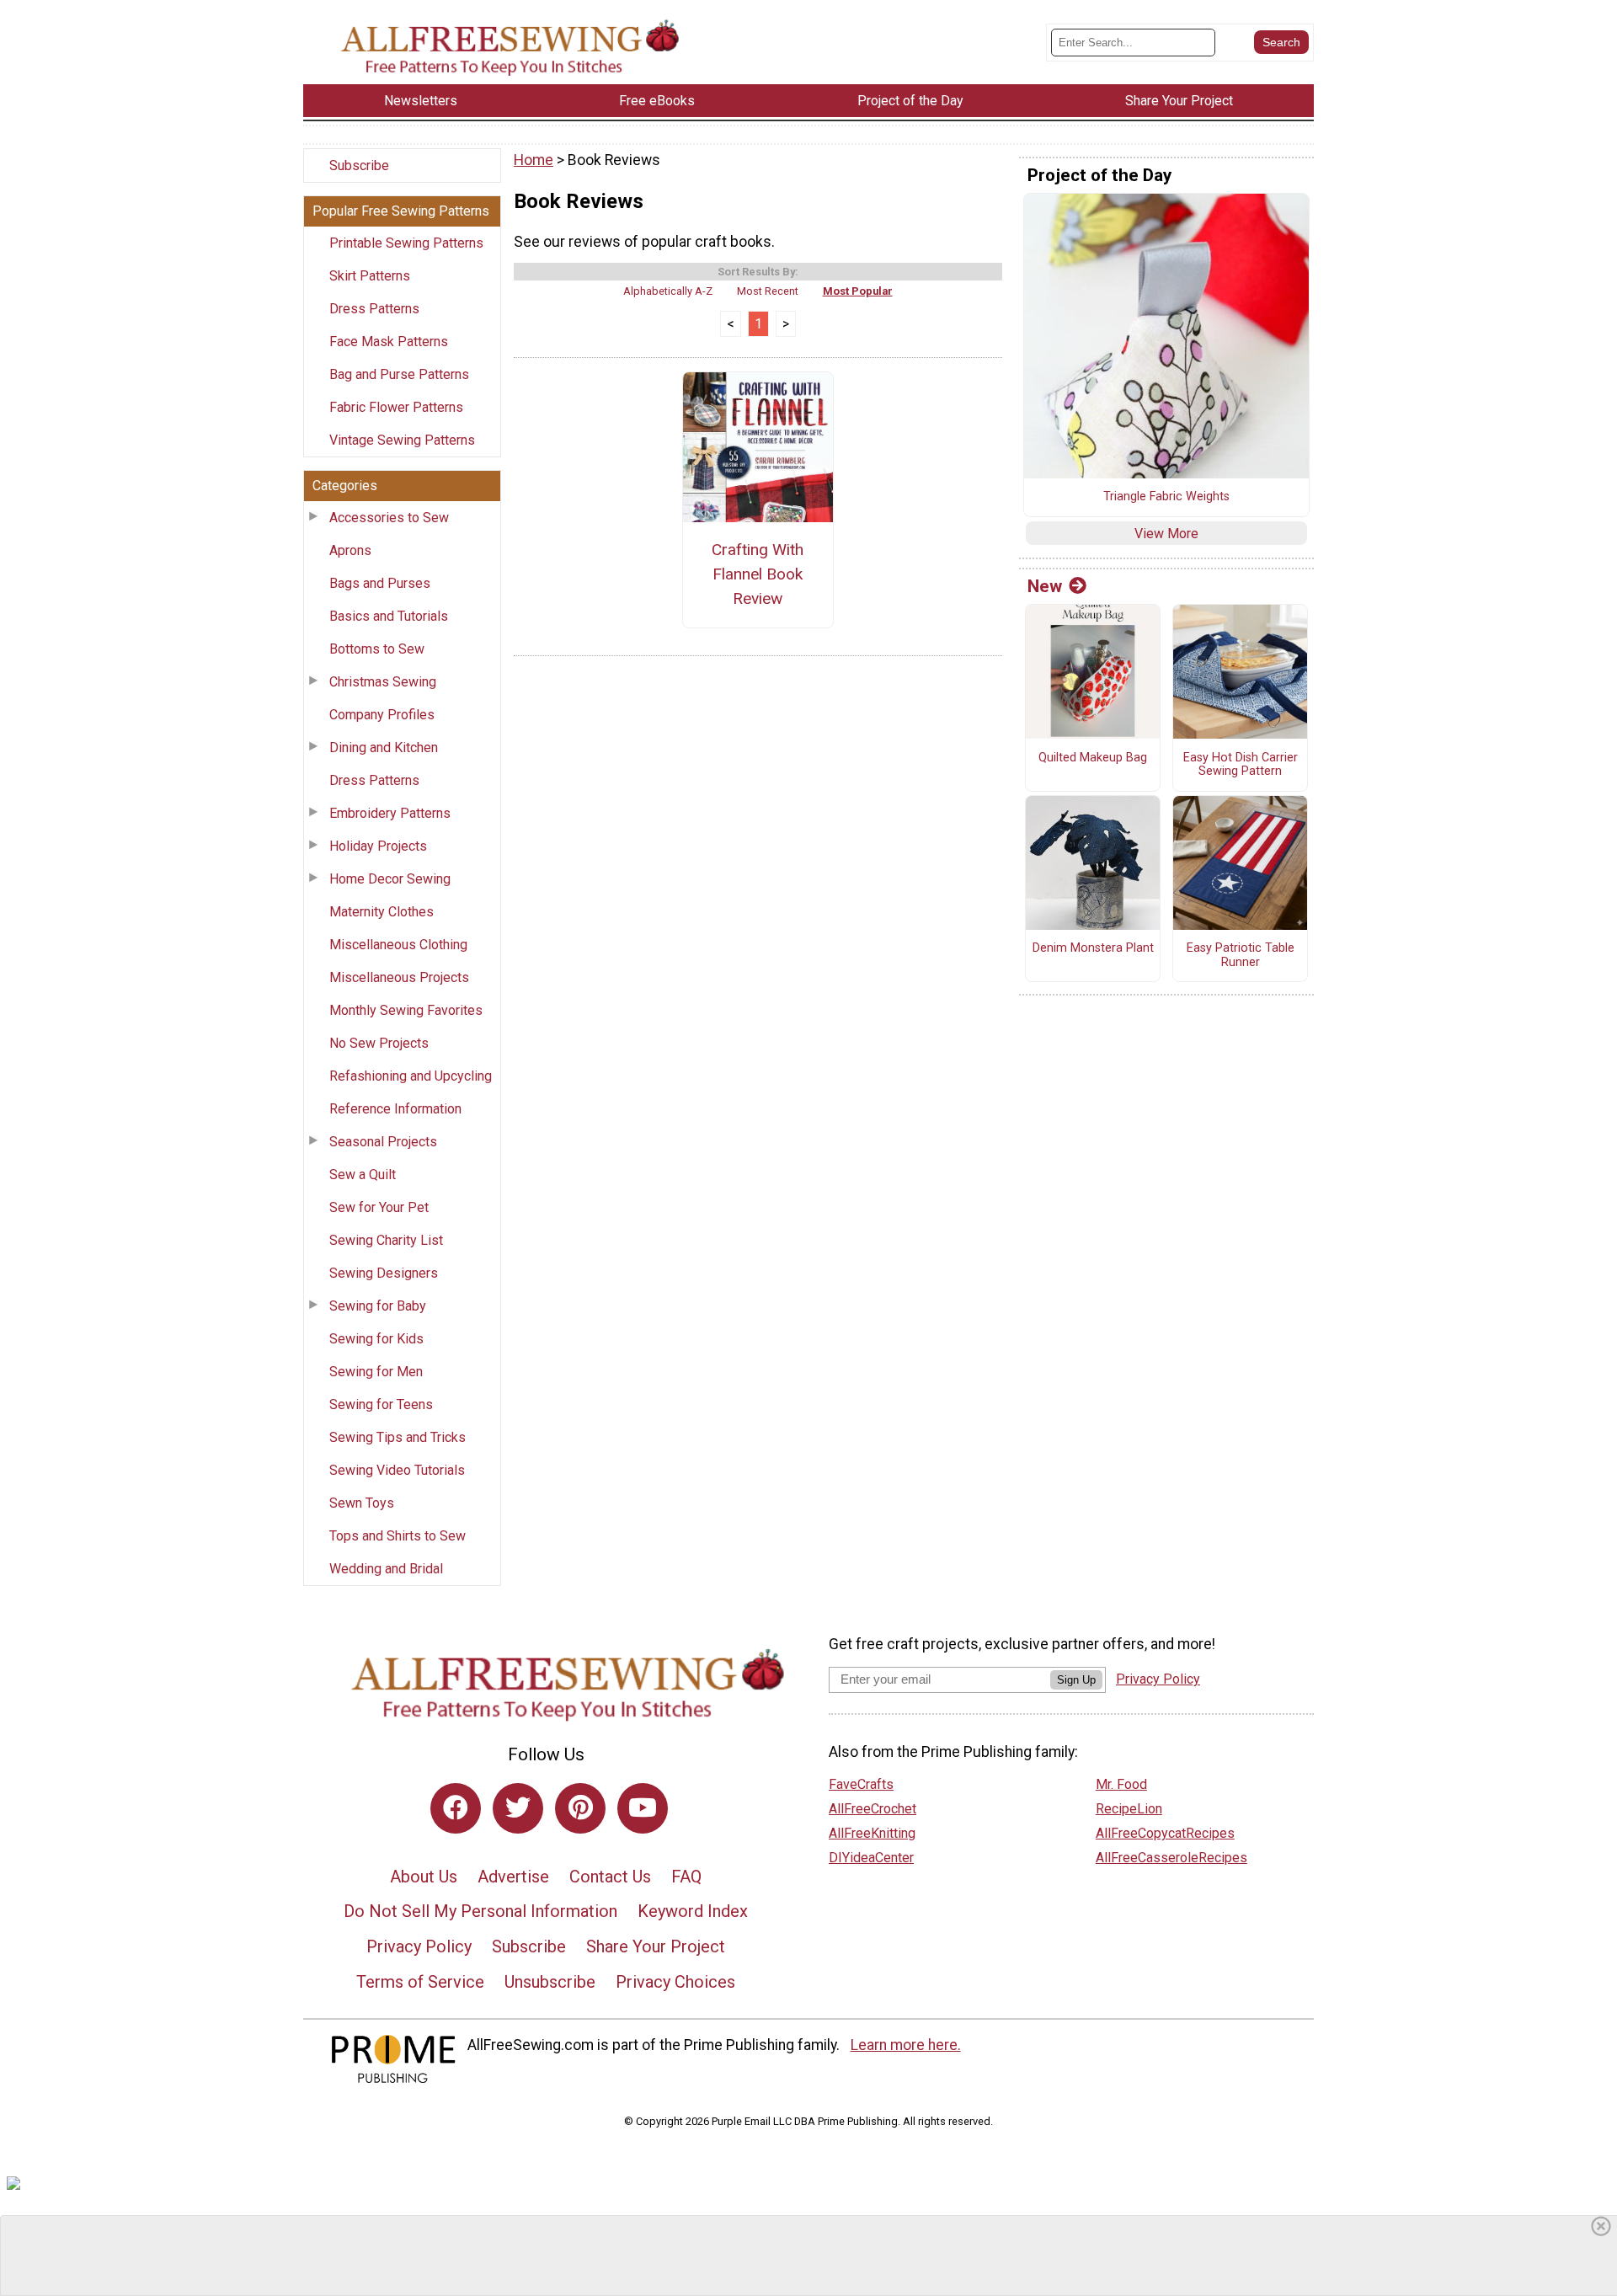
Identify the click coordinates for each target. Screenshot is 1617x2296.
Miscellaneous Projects (399, 977)
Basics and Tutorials (389, 616)
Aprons (350, 550)
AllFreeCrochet (873, 1809)
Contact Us (610, 1877)
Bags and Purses (380, 583)
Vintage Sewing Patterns (402, 440)
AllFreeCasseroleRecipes (1171, 1858)
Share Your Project (656, 1946)
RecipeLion (1129, 1809)
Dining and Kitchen (384, 748)
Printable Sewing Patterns (406, 243)
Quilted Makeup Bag (1093, 758)
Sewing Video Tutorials (397, 1470)
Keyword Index (693, 1911)
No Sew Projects (379, 1043)
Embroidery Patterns (390, 813)
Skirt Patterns (370, 276)
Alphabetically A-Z (668, 291)
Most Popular (858, 291)
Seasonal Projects (383, 1142)
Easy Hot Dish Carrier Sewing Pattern (1241, 765)
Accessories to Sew (389, 518)
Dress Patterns (374, 309)
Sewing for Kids (376, 1339)
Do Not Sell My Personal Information (480, 1911)
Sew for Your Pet (379, 1207)
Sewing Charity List (386, 1240)
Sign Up (1076, 1680)
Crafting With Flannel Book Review (758, 574)
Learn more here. (906, 2045)
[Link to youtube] (643, 1808)
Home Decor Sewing (390, 879)
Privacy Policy (419, 1946)
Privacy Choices (675, 1982)
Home (534, 160)
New (1045, 586)
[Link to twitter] (518, 1808)
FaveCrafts (861, 1784)
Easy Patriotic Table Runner (1241, 956)
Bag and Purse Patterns (399, 374)
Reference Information (395, 1109)
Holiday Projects (378, 846)
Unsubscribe (550, 1982)
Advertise (513, 1877)
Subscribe (359, 166)
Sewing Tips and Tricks (398, 1437)
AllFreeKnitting (872, 1833)
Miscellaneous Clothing (398, 945)
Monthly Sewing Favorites (406, 1010)
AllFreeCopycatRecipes (1165, 1833)
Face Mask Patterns (389, 342)
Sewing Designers (384, 1273)
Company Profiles (382, 715)
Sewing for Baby (378, 1306)
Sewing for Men (376, 1372)
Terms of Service (420, 1982)
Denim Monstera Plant (1093, 948)
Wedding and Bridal (386, 1569)
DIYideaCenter (871, 1858)
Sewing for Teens (381, 1404)
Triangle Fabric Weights (1166, 497)
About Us (424, 1877)
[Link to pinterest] (580, 1808)
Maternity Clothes (382, 912)
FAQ (686, 1877)
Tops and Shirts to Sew (398, 1536)
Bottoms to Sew (377, 649)
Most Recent (768, 291)
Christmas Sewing (383, 682)
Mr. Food (1121, 1784)
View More (1166, 534)
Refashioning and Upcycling (411, 1076)
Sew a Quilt (363, 1175)
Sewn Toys (362, 1503)
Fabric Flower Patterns (396, 407)
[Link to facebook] (456, 1808)
